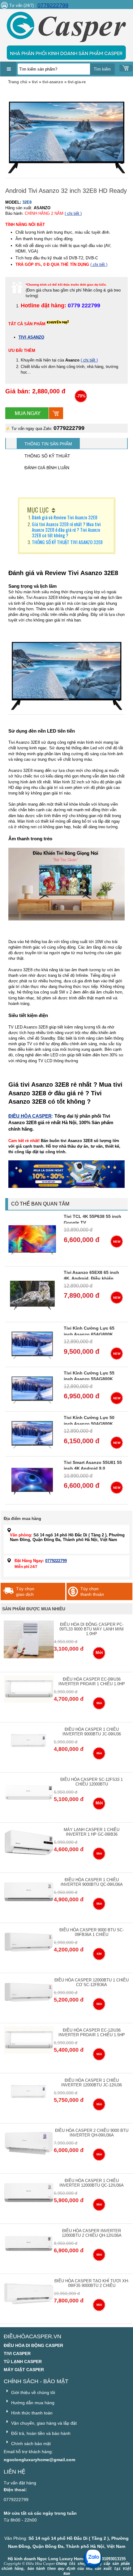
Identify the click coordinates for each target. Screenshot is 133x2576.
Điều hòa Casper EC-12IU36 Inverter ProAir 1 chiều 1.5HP (92, 2033)
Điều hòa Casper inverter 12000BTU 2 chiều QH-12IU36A (92, 2233)
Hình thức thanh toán (31, 2413)
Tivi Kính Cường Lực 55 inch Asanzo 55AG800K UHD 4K (89, 1379)
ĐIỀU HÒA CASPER (30, 1116)
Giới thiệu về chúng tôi (32, 2392)
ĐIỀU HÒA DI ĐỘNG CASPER (33, 2345)
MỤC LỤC (38, 510)
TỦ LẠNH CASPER (23, 2362)
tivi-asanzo (53, 82)
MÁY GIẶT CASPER (24, 2370)
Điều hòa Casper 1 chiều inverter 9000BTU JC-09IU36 (92, 1732)
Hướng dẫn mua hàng (32, 2403)
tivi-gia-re (77, 82)
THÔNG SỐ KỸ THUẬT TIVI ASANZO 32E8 (67, 542)
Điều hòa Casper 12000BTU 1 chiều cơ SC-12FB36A (92, 1982)
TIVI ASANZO (31, 337)
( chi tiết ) (73, 213)
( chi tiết (89, 360)
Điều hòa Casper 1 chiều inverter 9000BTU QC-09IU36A (92, 1882)
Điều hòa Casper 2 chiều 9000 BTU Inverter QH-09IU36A (92, 2133)
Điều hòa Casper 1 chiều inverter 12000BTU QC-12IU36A (92, 2183)
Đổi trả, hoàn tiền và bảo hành (40, 2433)
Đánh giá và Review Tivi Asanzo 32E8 (65, 517)
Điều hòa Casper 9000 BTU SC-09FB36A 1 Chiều (92, 1932)
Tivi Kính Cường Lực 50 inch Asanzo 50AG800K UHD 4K (89, 1424)
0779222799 (53, 5)
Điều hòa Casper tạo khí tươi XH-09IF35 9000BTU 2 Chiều (92, 2283)
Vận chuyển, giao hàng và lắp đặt (43, 2423)
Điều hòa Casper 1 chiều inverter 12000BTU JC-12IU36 (92, 2083)
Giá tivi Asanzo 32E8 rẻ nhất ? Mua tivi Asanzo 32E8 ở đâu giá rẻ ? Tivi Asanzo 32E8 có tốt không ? (66, 530)
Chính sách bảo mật (30, 2444)
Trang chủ (18, 82)
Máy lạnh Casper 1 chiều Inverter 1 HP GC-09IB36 (92, 1832)
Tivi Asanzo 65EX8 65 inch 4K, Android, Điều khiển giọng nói (91, 1278)
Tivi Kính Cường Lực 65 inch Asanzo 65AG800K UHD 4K (89, 1334)
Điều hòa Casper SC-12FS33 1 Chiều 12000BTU (92, 1782)
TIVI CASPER (17, 2353)
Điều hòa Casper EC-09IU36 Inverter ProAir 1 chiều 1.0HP (92, 1682)
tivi (35, 82)
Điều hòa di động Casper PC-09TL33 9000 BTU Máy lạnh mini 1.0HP (92, 1629)
